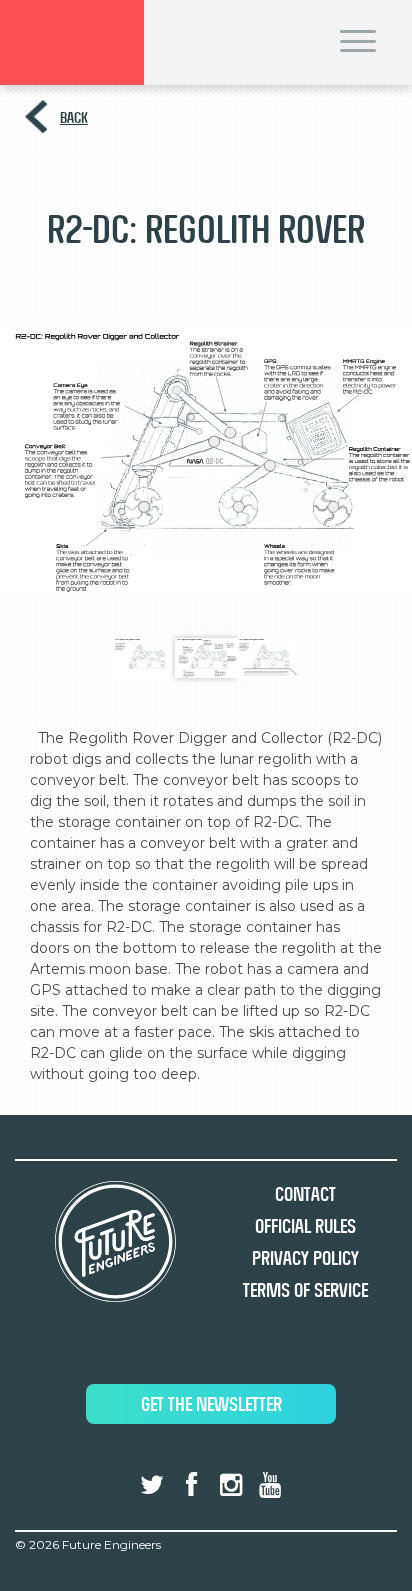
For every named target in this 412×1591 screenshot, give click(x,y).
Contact (305, 1194)
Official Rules (305, 1226)
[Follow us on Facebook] (191, 1485)
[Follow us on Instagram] (231, 1485)
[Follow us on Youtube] (270, 1485)
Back (74, 117)
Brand (72, 42)
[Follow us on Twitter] (152, 1485)
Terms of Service (305, 1290)
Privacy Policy (305, 1258)
